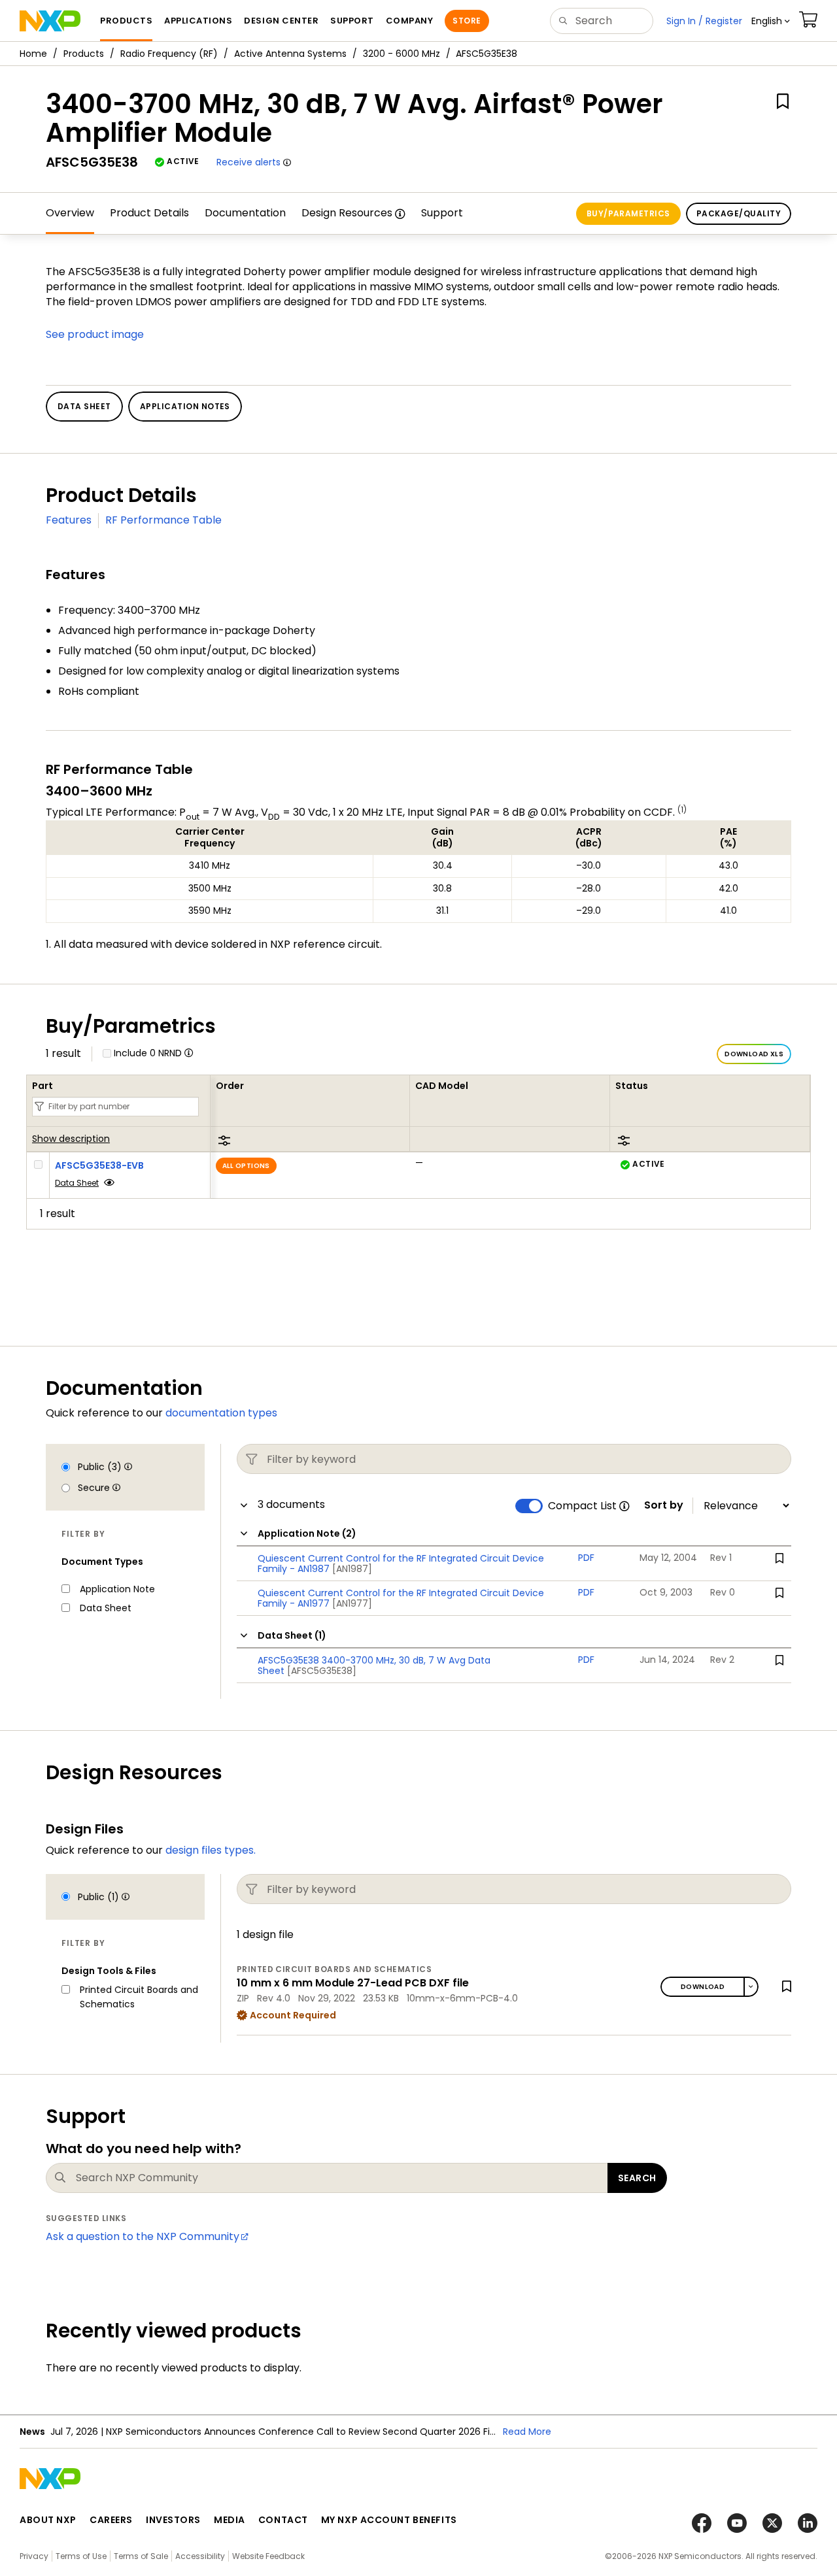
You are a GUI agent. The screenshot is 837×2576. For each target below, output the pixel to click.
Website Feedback (268, 2556)
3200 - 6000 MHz (401, 54)
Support (442, 213)
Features (69, 520)
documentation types (221, 1413)
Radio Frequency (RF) (169, 54)
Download (703, 1987)
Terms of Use (81, 2556)
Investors (173, 2520)
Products (84, 54)
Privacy (34, 2556)
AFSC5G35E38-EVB (99, 1165)
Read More (527, 2432)
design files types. (211, 1850)
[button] (771, 21)
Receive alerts (248, 162)
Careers (111, 2520)
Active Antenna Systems (290, 54)
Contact (283, 2520)
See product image (95, 334)
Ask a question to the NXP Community (143, 2236)
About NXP (48, 2520)
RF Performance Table (163, 520)
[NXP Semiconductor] (50, 21)
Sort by (664, 1505)
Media (230, 2520)
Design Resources (347, 213)
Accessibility (200, 2556)
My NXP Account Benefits (389, 2520)
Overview (70, 213)
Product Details (149, 213)
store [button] (467, 21)
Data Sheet (77, 1183)
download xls (754, 1054)
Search (637, 2178)
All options (246, 1166)
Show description (71, 1139)
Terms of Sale (141, 2556)
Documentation (245, 213)
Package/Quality (739, 213)
